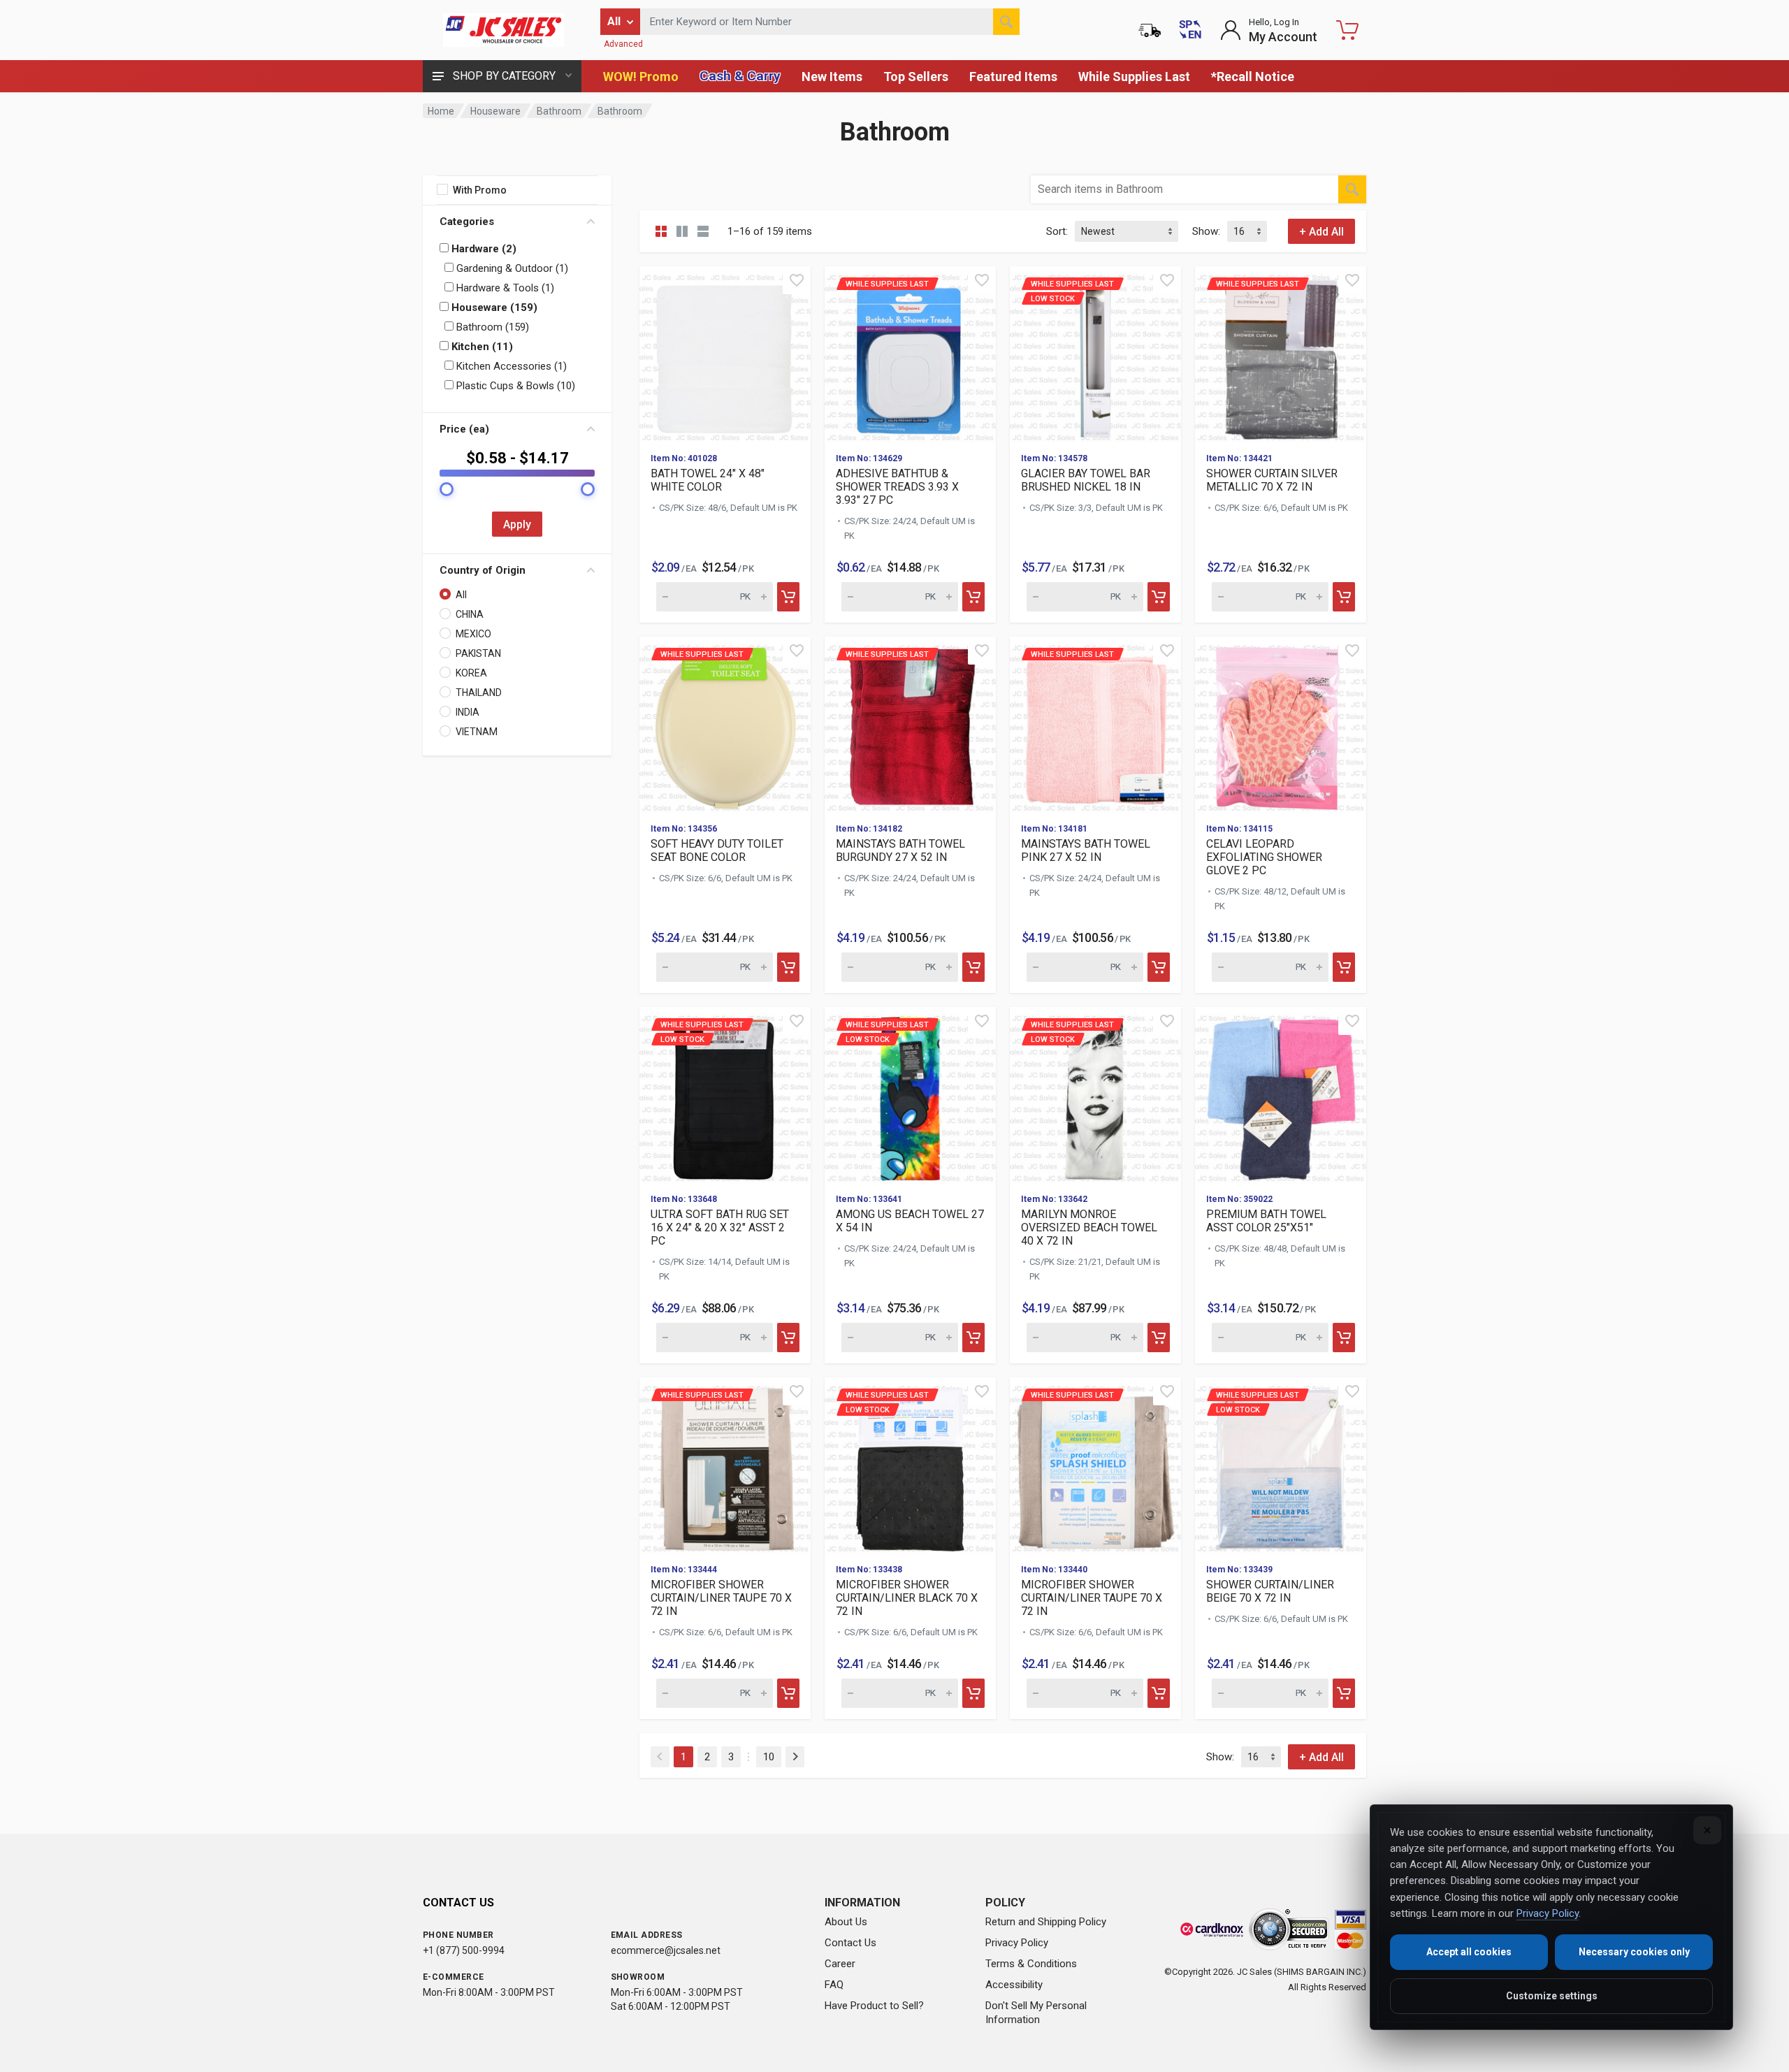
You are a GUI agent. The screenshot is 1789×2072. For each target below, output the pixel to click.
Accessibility (1014, 1985)
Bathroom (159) (491, 327)
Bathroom (559, 111)
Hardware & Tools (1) (504, 288)
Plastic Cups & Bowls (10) (514, 386)
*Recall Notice (1253, 77)
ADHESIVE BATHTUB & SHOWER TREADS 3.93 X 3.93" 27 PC (897, 487)
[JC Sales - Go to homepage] (503, 30)
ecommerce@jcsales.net (666, 1950)
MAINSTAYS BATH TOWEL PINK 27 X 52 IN (1086, 850)
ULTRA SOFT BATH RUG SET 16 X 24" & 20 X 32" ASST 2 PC (720, 1227)
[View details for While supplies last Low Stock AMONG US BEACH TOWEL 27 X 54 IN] (910, 1095)
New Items (832, 77)
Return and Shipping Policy (1046, 1922)
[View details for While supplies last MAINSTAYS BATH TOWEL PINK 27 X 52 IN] (1095, 724)
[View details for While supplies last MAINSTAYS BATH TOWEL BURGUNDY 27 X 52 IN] (910, 724)
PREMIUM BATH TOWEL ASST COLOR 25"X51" (1266, 1221)
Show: (1206, 231)
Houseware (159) (493, 307)
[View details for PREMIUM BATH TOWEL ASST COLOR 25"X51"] (1281, 1095)
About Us (846, 1922)
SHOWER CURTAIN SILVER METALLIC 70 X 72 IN (1272, 480)
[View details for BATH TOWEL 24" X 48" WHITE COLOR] (725, 354)
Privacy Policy (1017, 1943)
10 (769, 1757)
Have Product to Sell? (874, 2006)
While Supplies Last (1134, 77)
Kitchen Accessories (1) (510, 366)
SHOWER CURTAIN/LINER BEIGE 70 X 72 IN (1270, 1591)
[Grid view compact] (661, 231)
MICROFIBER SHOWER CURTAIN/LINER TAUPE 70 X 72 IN (721, 1598)
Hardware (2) (483, 249)
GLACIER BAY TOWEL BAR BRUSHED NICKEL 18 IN (1086, 480)
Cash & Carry (740, 76)
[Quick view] (797, 280)
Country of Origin (483, 570)
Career (840, 1964)
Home (441, 111)
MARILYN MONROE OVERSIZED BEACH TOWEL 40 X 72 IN (1089, 1227)
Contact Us (850, 1943)
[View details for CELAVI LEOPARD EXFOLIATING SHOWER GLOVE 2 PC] (1281, 724)
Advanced (623, 44)
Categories (467, 222)
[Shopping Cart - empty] (1347, 30)
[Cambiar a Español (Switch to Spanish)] (1190, 30)
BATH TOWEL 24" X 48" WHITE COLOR (708, 480)
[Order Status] (1150, 30)
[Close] (1707, 1830)
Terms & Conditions (1031, 1964)
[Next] (795, 1757)
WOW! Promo (641, 77)
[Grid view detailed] (682, 231)
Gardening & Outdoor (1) (511, 268)
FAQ (834, 1985)
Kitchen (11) (481, 347)
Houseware (495, 111)
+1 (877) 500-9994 (464, 1950)
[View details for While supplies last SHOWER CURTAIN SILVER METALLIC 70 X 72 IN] (1281, 354)
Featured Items (1013, 77)
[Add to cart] (788, 597)
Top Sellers (916, 77)
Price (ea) (464, 429)
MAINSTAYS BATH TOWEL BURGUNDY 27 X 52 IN (900, 850)
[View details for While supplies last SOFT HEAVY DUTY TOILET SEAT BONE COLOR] (725, 724)
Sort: (1057, 231)
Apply (517, 524)
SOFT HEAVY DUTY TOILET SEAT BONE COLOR (717, 850)
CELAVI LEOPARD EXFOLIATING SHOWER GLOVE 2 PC (1264, 857)
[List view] (703, 231)
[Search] (1006, 22)
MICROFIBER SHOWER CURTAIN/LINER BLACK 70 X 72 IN (907, 1598)
